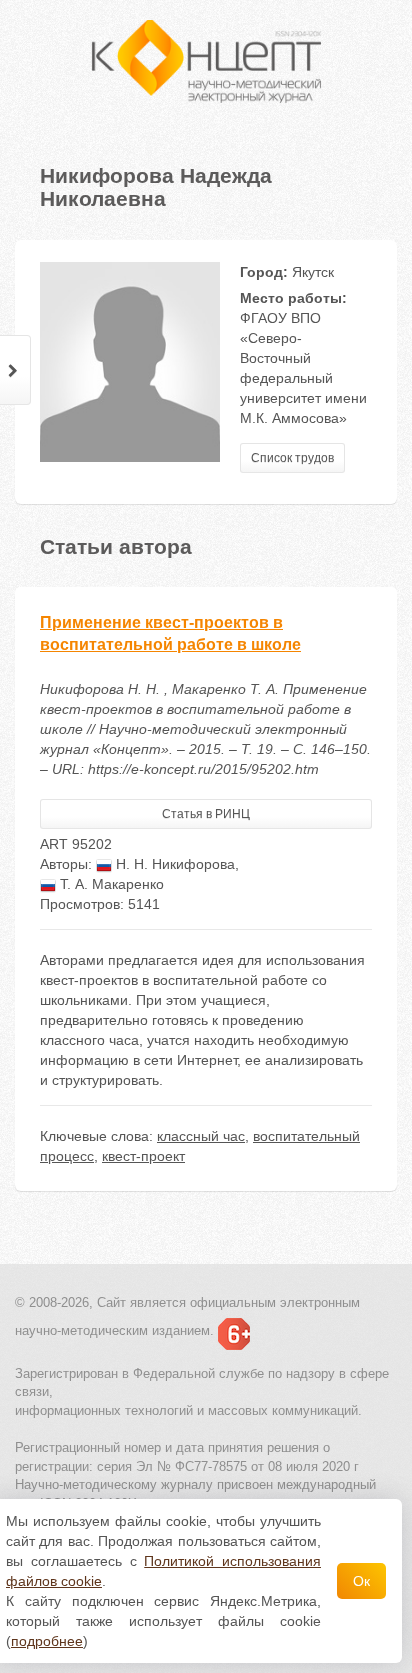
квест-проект (143, 1156)
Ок (361, 1581)
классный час (201, 1136)
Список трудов (292, 458)
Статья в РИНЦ (206, 814)
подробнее (47, 1641)
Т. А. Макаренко (110, 884)
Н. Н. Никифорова (173, 864)
